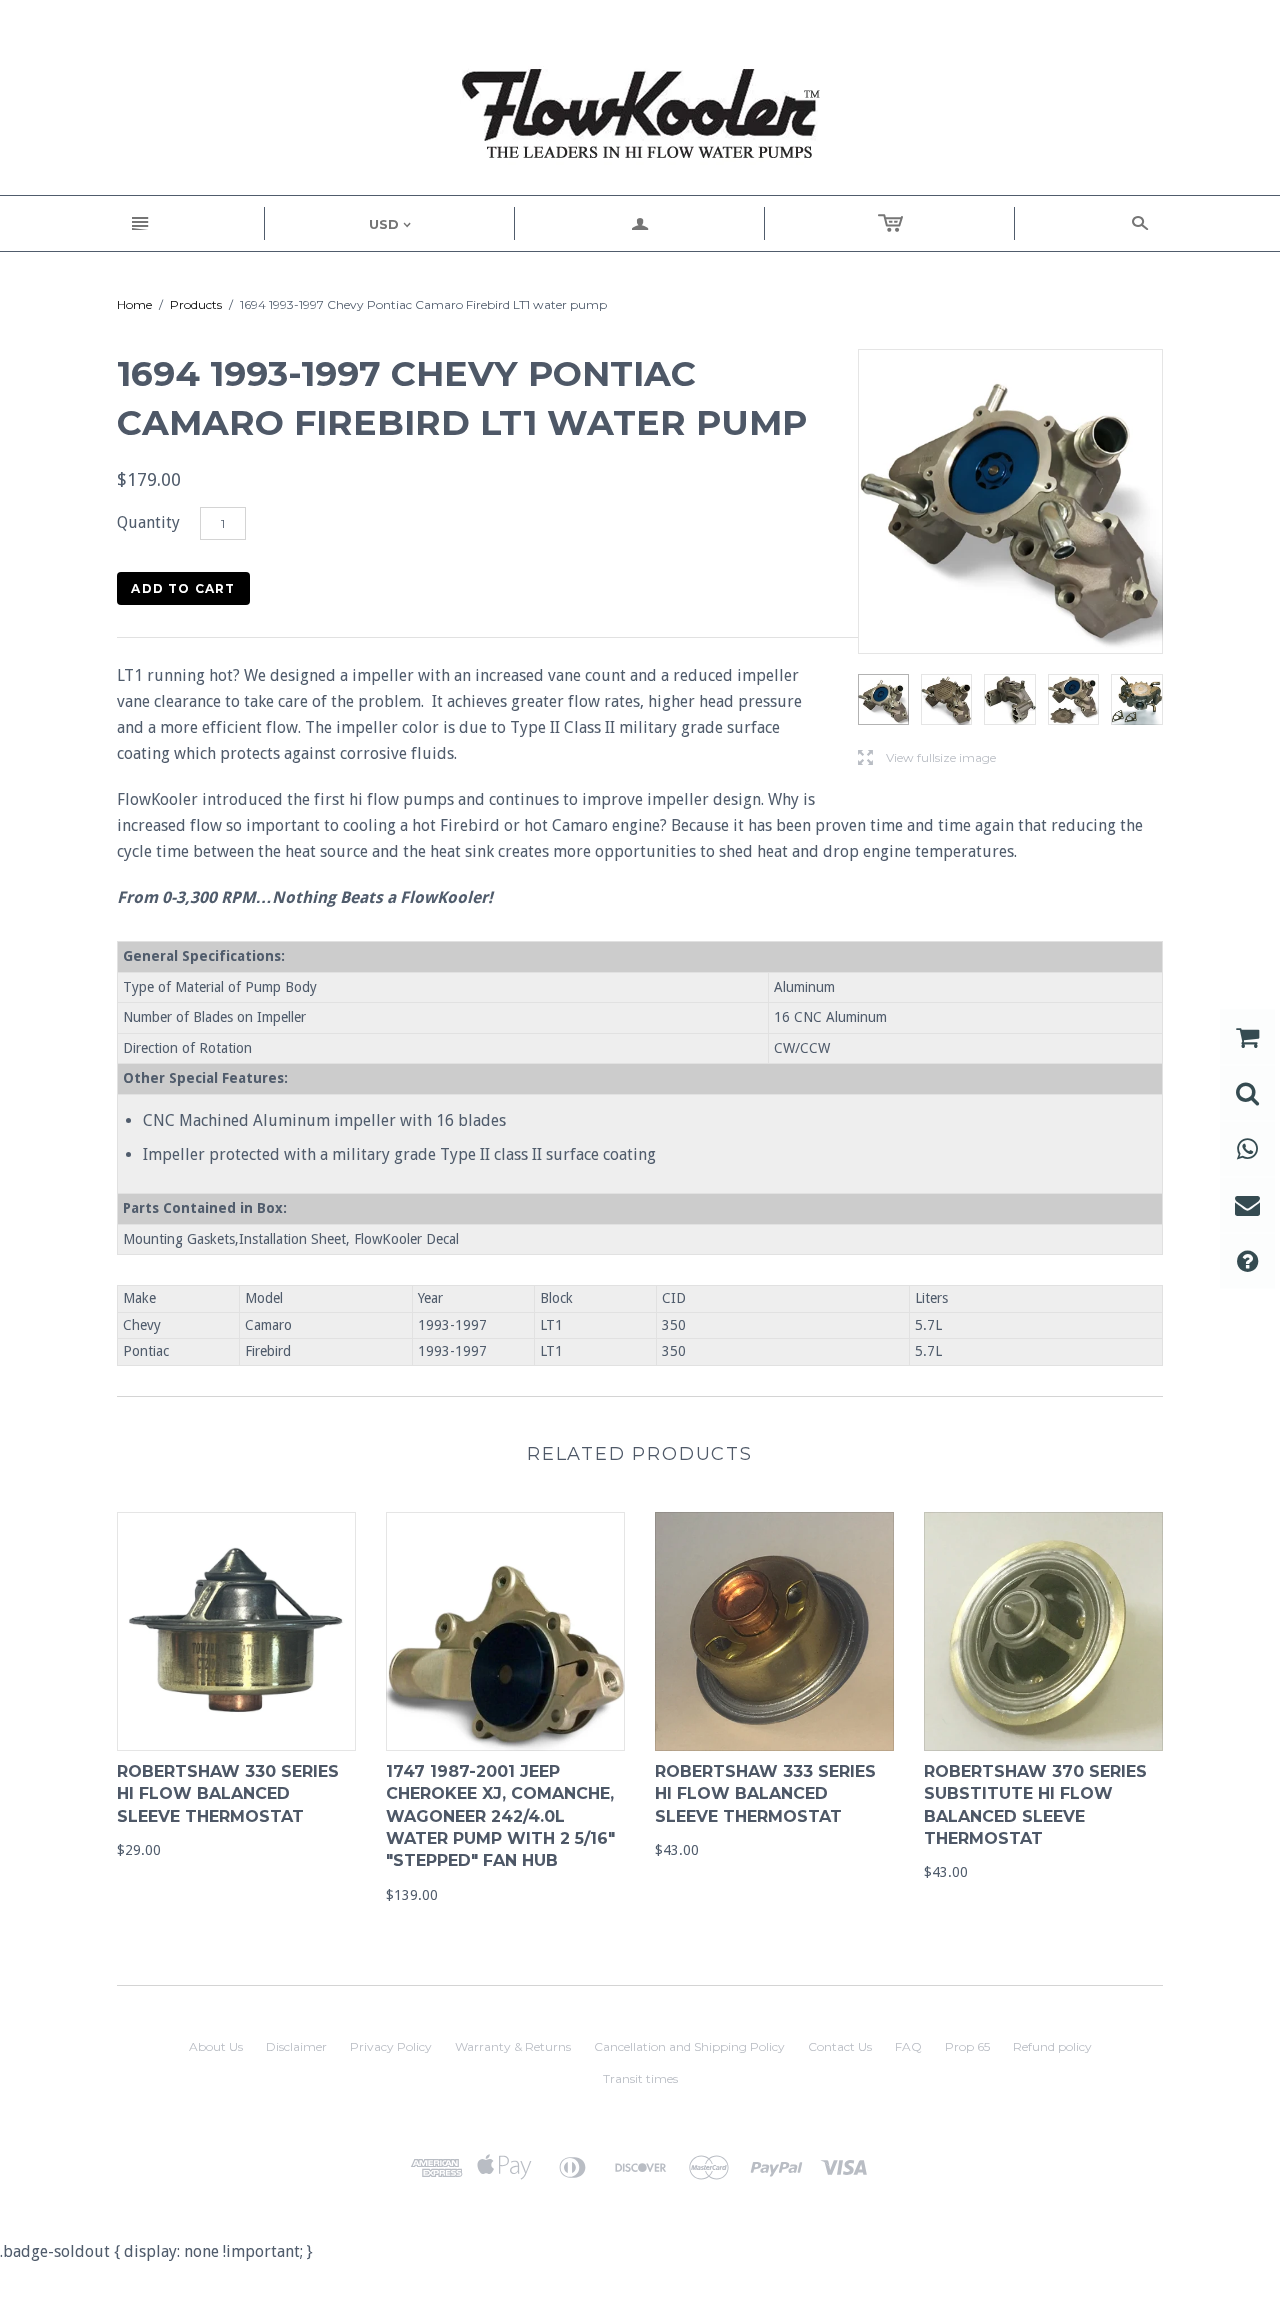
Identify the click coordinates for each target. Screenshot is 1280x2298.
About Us (216, 2046)
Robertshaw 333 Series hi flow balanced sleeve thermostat (765, 1794)
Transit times (640, 2078)
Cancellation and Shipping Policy (689, 2046)
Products (196, 304)
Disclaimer (296, 2046)
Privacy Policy (391, 2046)
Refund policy (1052, 2046)
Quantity (148, 522)
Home (134, 304)
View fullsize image (927, 758)
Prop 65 (967, 2046)
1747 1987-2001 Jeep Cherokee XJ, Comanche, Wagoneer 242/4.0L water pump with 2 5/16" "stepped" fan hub (500, 1816)
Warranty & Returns (513, 2046)
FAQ (908, 2046)
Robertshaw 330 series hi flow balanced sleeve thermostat (228, 1794)
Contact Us (840, 2046)
